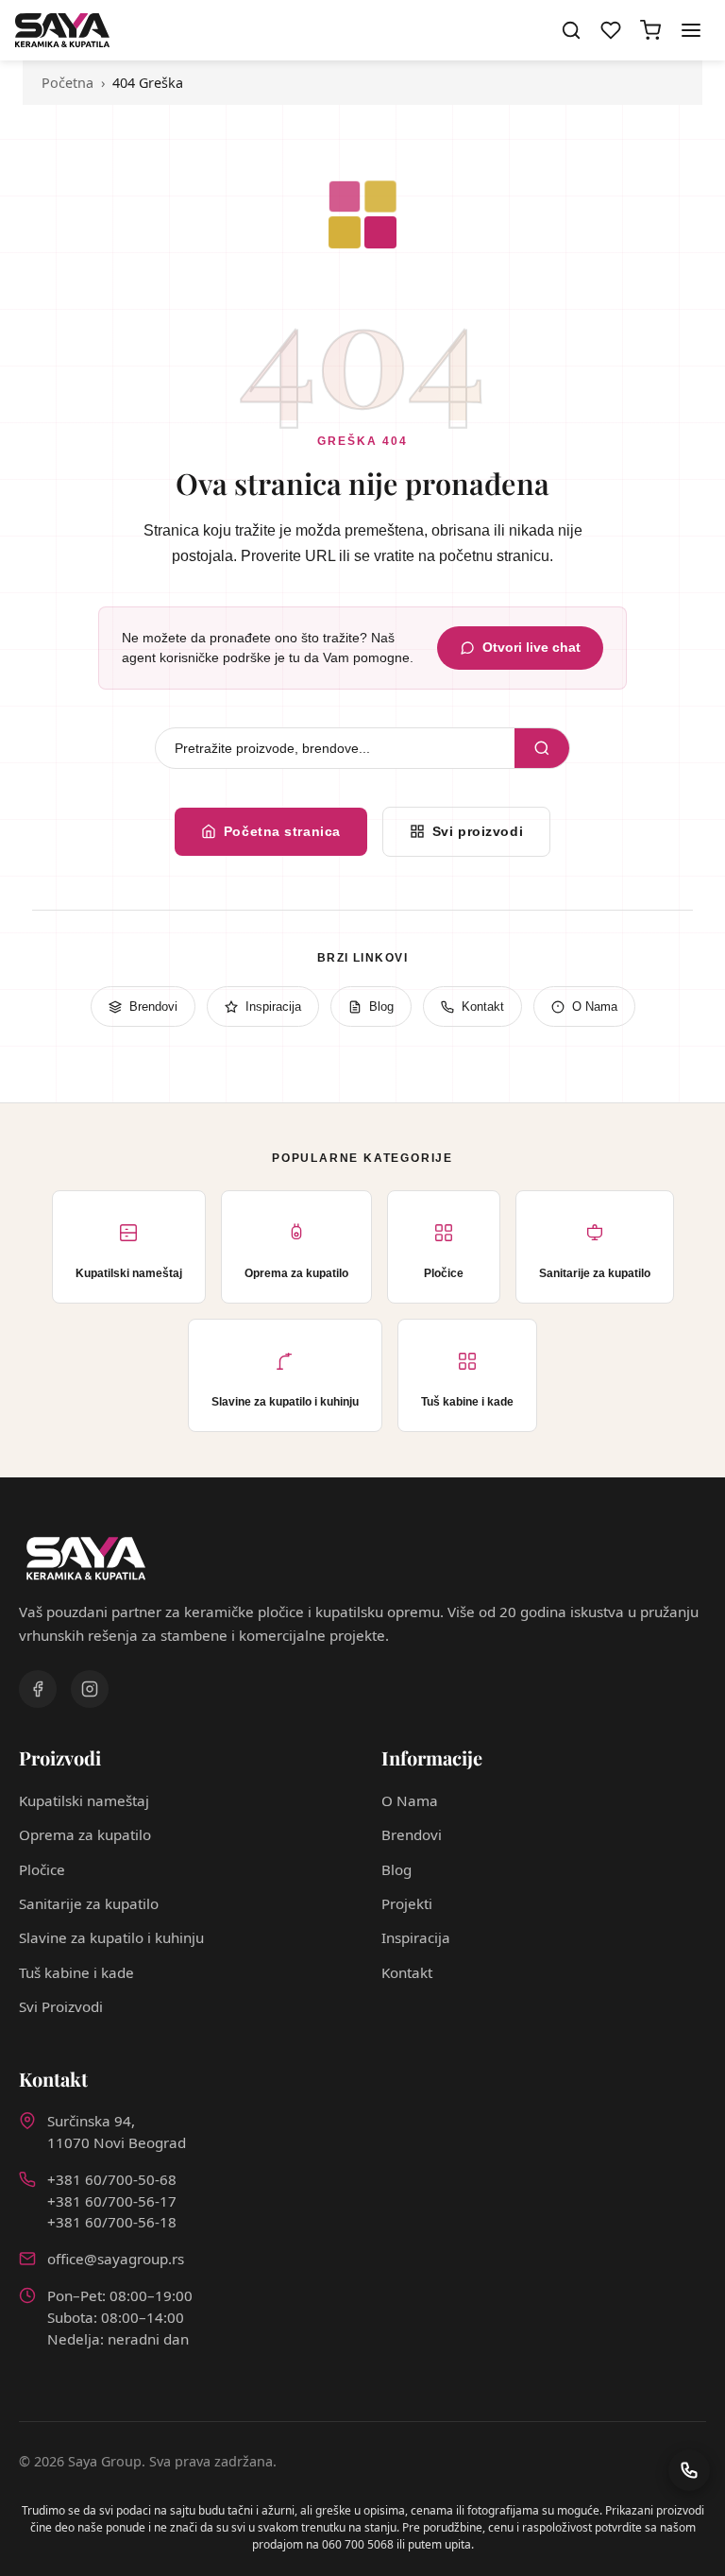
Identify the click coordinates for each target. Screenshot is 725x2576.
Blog (381, 1007)
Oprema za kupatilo (85, 1834)
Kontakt (483, 1007)
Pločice (42, 1869)
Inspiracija (273, 1007)
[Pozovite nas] (689, 2470)
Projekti (407, 1903)
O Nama (595, 1007)
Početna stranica (282, 831)
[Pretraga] (571, 30)
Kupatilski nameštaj (84, 1800)
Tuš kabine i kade (76, 1972)
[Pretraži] (542, 748)
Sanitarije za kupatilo (89, 1903)
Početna (67, 83)
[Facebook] (38, 1689)
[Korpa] (650, 30)
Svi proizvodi (478, 831)
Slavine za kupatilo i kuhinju (111, 1937)
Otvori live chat (531, 648)
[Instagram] (90, 1689)
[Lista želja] (611, 30)
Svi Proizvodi (61, 2006)
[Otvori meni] (691, 30)
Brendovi (153, 1007)
